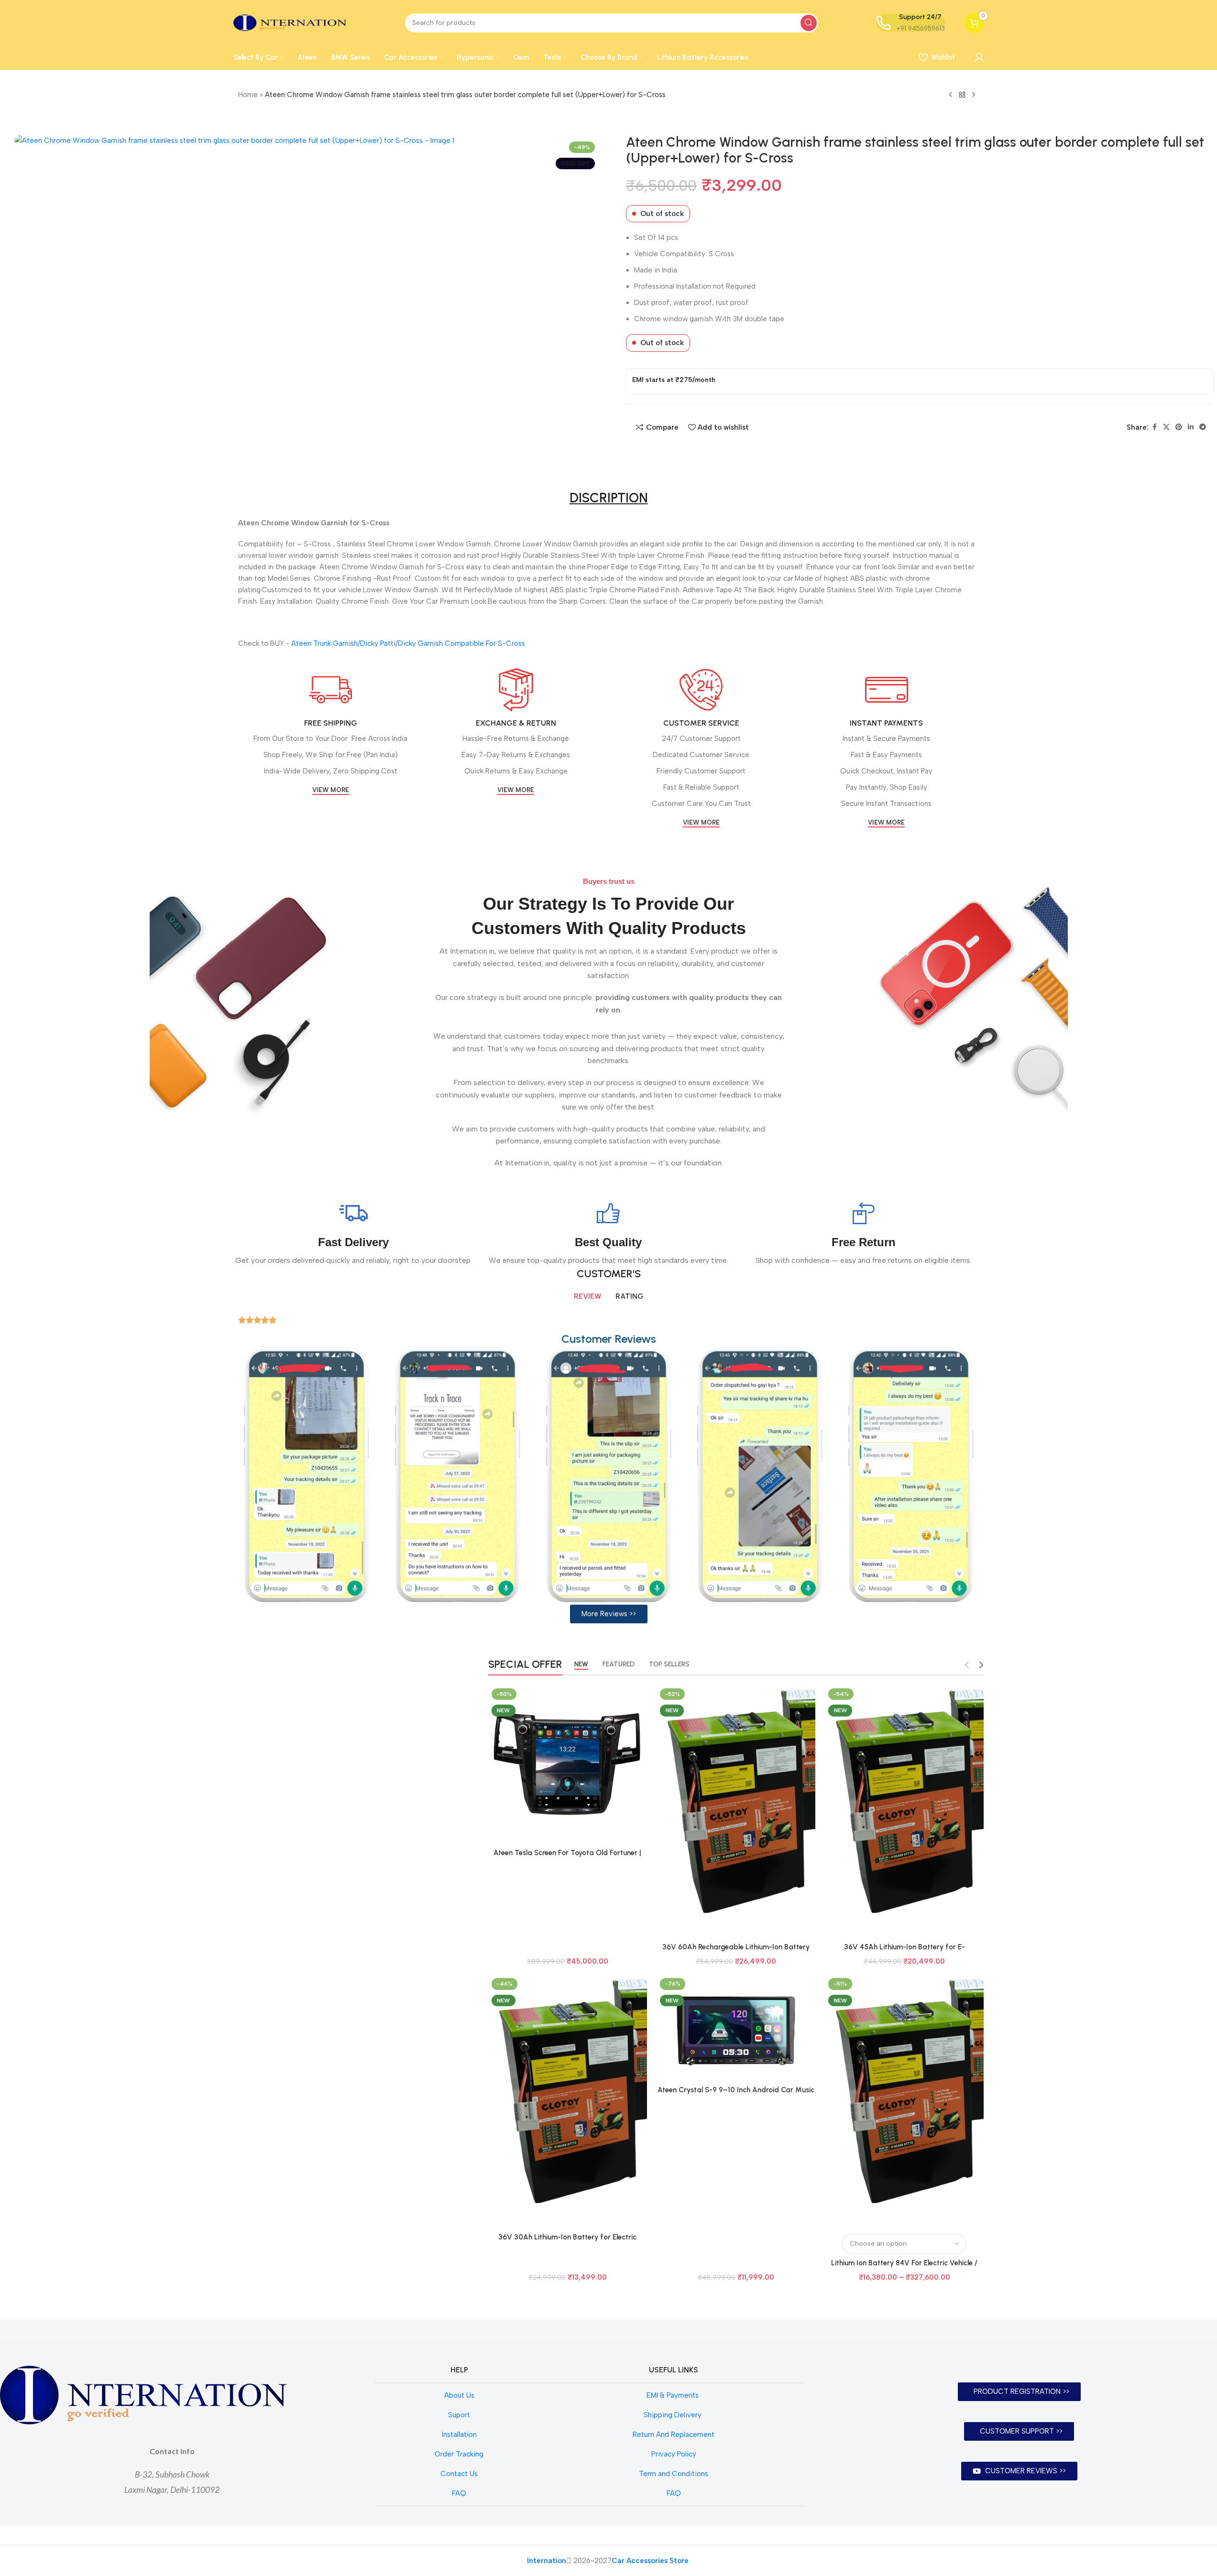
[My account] (979, 57)
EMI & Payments (674, 2395)
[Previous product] (951, 95)
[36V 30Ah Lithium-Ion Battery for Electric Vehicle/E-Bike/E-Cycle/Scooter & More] (568, 2101)
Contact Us (459, 2474)
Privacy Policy (674, 2454)
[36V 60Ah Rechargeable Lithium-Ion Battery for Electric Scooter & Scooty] (736, 1811)
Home (248, 95)
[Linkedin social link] (1191, 427)
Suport (459, 2415)
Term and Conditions (674, 2474)
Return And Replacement (674, 2435)
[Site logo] (290, 22)
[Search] (809, 23)
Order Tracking (459, 2454)
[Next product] (974, 95)
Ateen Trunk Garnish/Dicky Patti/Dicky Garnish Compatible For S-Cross (408, 643)
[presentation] (222, 1475)
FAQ (459, 2493)
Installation (459, 2435)
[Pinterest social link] (1179, 427)
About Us (459, 2395)
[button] (609, 1614)
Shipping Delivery (674, 2415)
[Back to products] (962, 95)
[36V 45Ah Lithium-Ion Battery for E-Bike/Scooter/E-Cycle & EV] (904, 1811)
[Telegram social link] (1203, 427)
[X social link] (1166, 427)
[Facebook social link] (1154, 427)
